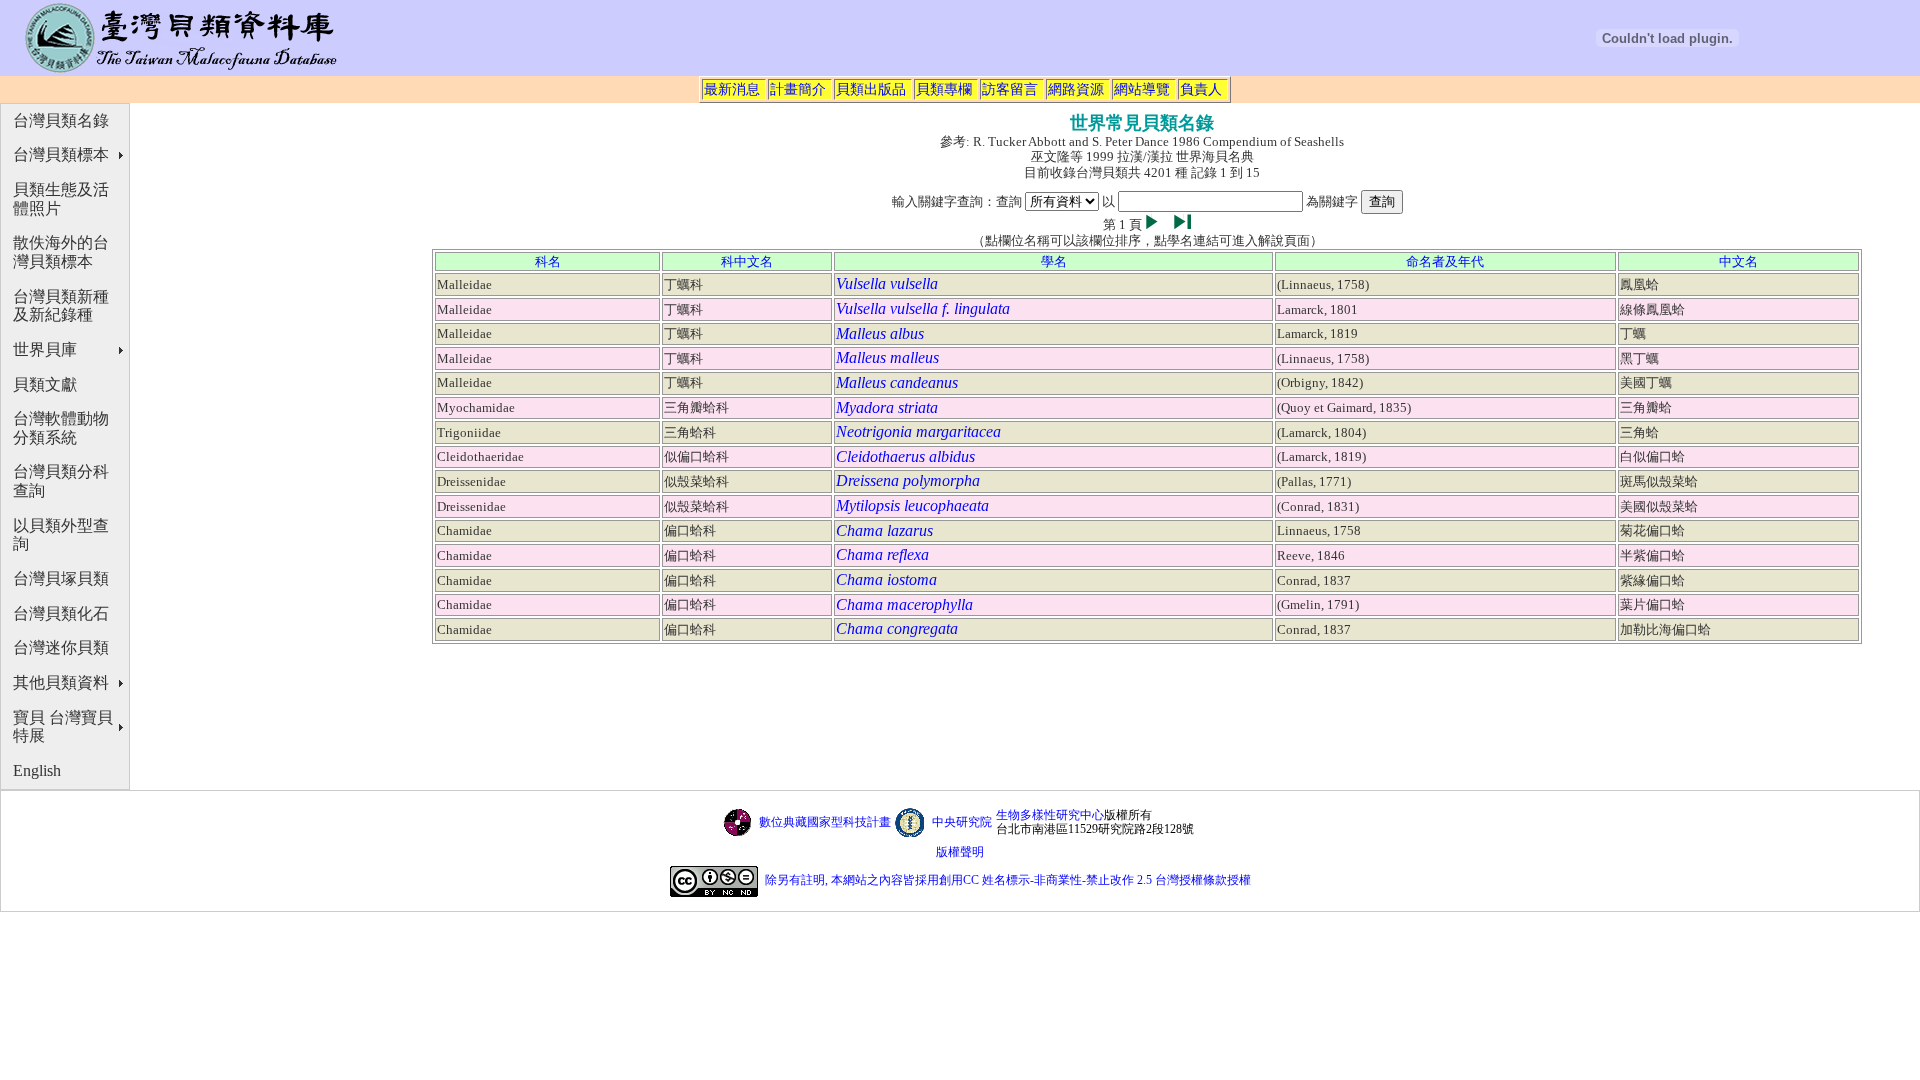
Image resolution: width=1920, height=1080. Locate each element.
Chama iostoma (886, 579)
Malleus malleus (887, 357)
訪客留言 (1010, 89)
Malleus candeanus (897, 382)
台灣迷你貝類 (61, 647)
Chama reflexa (882, 554)
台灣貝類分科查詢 (61, 481)
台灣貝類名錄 (61, 120)
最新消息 (732, 89)
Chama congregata (897, 628)
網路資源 (1076, 89)
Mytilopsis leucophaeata (912, 505)
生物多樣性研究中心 (1050, 815)
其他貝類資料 (61, 682)
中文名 (1738, 261)
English (37, 770)
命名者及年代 (1445, 261)
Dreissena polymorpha (908, 480)
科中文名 (747, 261)
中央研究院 (962, 822)
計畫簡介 (798, 89)
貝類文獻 (45, 384)
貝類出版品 (871, 89)
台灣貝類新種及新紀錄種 (61, 306)
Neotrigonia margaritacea (918, 431)
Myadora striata (887, 407)
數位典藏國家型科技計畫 (825, 822)
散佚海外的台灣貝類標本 (61, 252)
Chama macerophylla (904, 604)
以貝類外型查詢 (61, 535)
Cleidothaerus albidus (905, 456)
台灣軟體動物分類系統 (61, 428)
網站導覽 (1142, 89)
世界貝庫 (45, 349)
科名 (548, 261)
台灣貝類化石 (61, 613)
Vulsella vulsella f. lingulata (923, 308)
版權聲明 (960, 852)
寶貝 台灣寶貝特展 (63, 727)
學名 (1054, 261)
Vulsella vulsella (887, 283)
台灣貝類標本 (61, 154)
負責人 (1201, 89)
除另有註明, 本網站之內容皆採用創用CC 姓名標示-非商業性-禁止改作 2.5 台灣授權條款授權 (1008, 880)
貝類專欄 (944, 89)
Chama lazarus (884, 530)
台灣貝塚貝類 (61, 578)
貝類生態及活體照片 (61, 199)
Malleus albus (880, 333)
